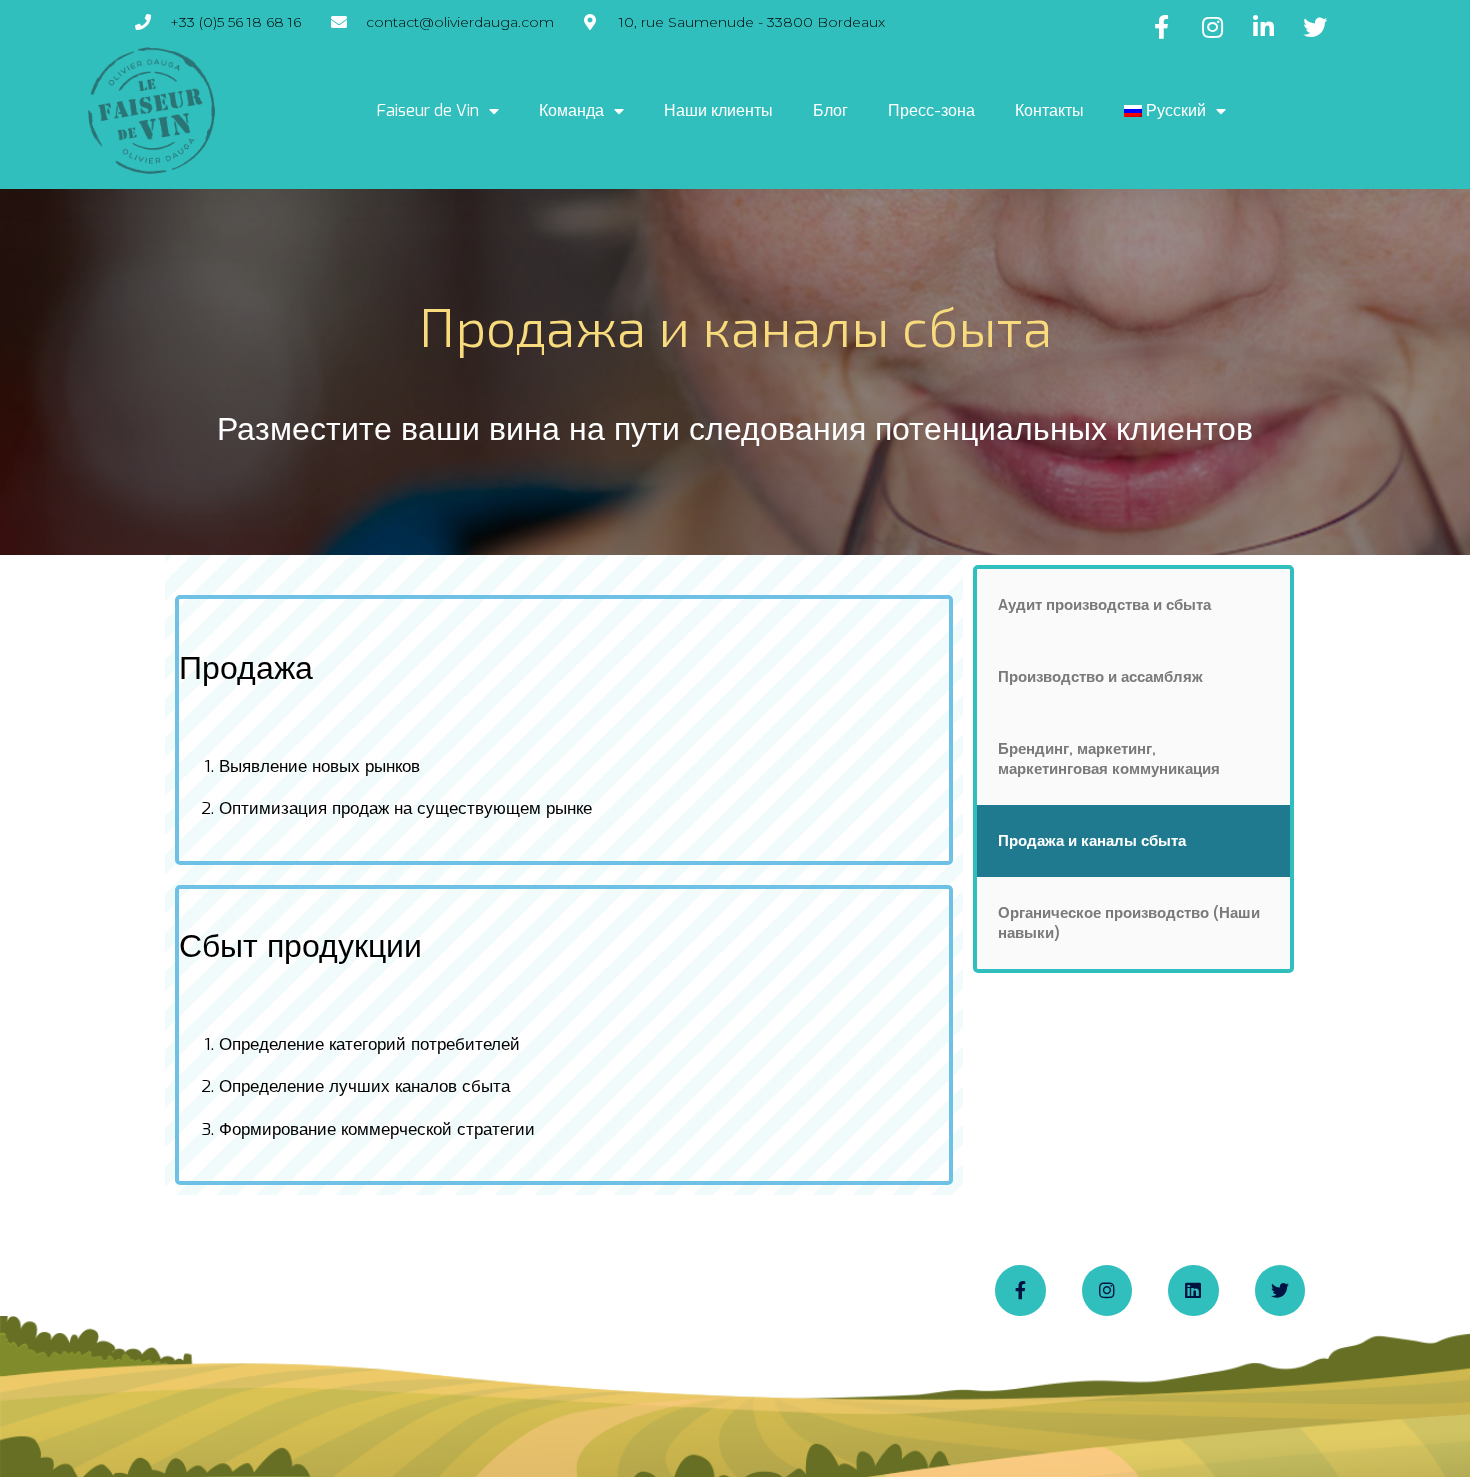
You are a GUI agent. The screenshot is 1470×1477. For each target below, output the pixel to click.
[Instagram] (1107, 1290)
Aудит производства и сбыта (1104, 605)
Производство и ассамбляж (1100, 677)
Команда (571, 110)
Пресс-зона (931, 110)
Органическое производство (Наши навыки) (1129, 923)
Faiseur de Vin (428, 110)
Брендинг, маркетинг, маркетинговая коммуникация (1109, 759)
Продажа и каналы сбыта (1092, 841)
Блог (830, 110)
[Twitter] (1280, 1290)
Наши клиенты (718, 110)
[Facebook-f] (1020, 1290)
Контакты (1049, 110)
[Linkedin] (1193, 1290)
